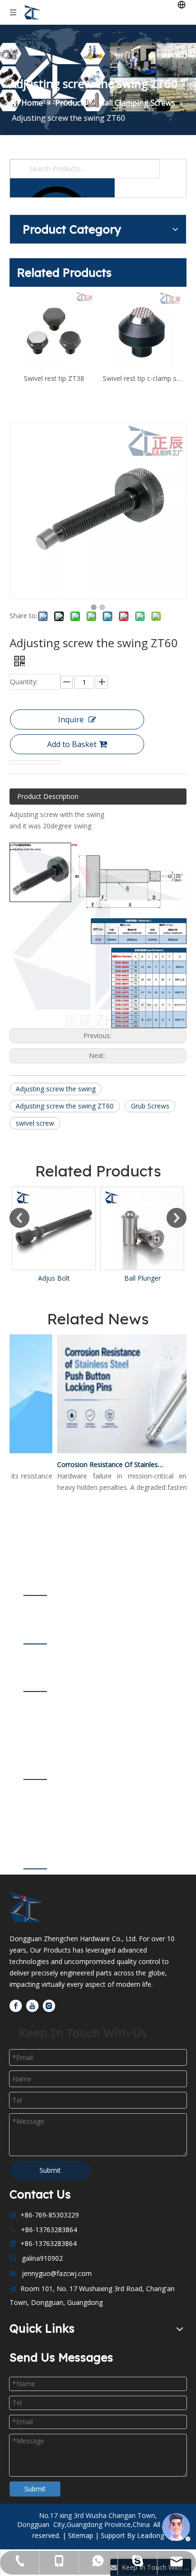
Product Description (48, 796)
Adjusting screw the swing (56, 1089)
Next (176, 1218)
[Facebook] (16, 2005)
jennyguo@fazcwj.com (57, 2273)
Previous (20, 1218)
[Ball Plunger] (62, 1228)
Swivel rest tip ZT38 (54, 378)
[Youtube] (32, 2005)
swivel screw (35, 1123)
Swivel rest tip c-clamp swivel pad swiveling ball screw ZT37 (142, 378)
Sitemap (81, 2535)
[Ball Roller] (150, 1228)
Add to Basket (72, 744)
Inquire (71, 719)
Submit (50, 2170)
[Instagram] (49, 2005)
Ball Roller (151, 1278)
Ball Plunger (62, 1278)
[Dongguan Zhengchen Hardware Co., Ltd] (30, 1907)
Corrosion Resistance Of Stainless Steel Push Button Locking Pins (103, 1464)
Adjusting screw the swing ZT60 (65, 1106)
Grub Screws (150, 1106)
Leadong (151, 2535)
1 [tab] (35, 1595)
